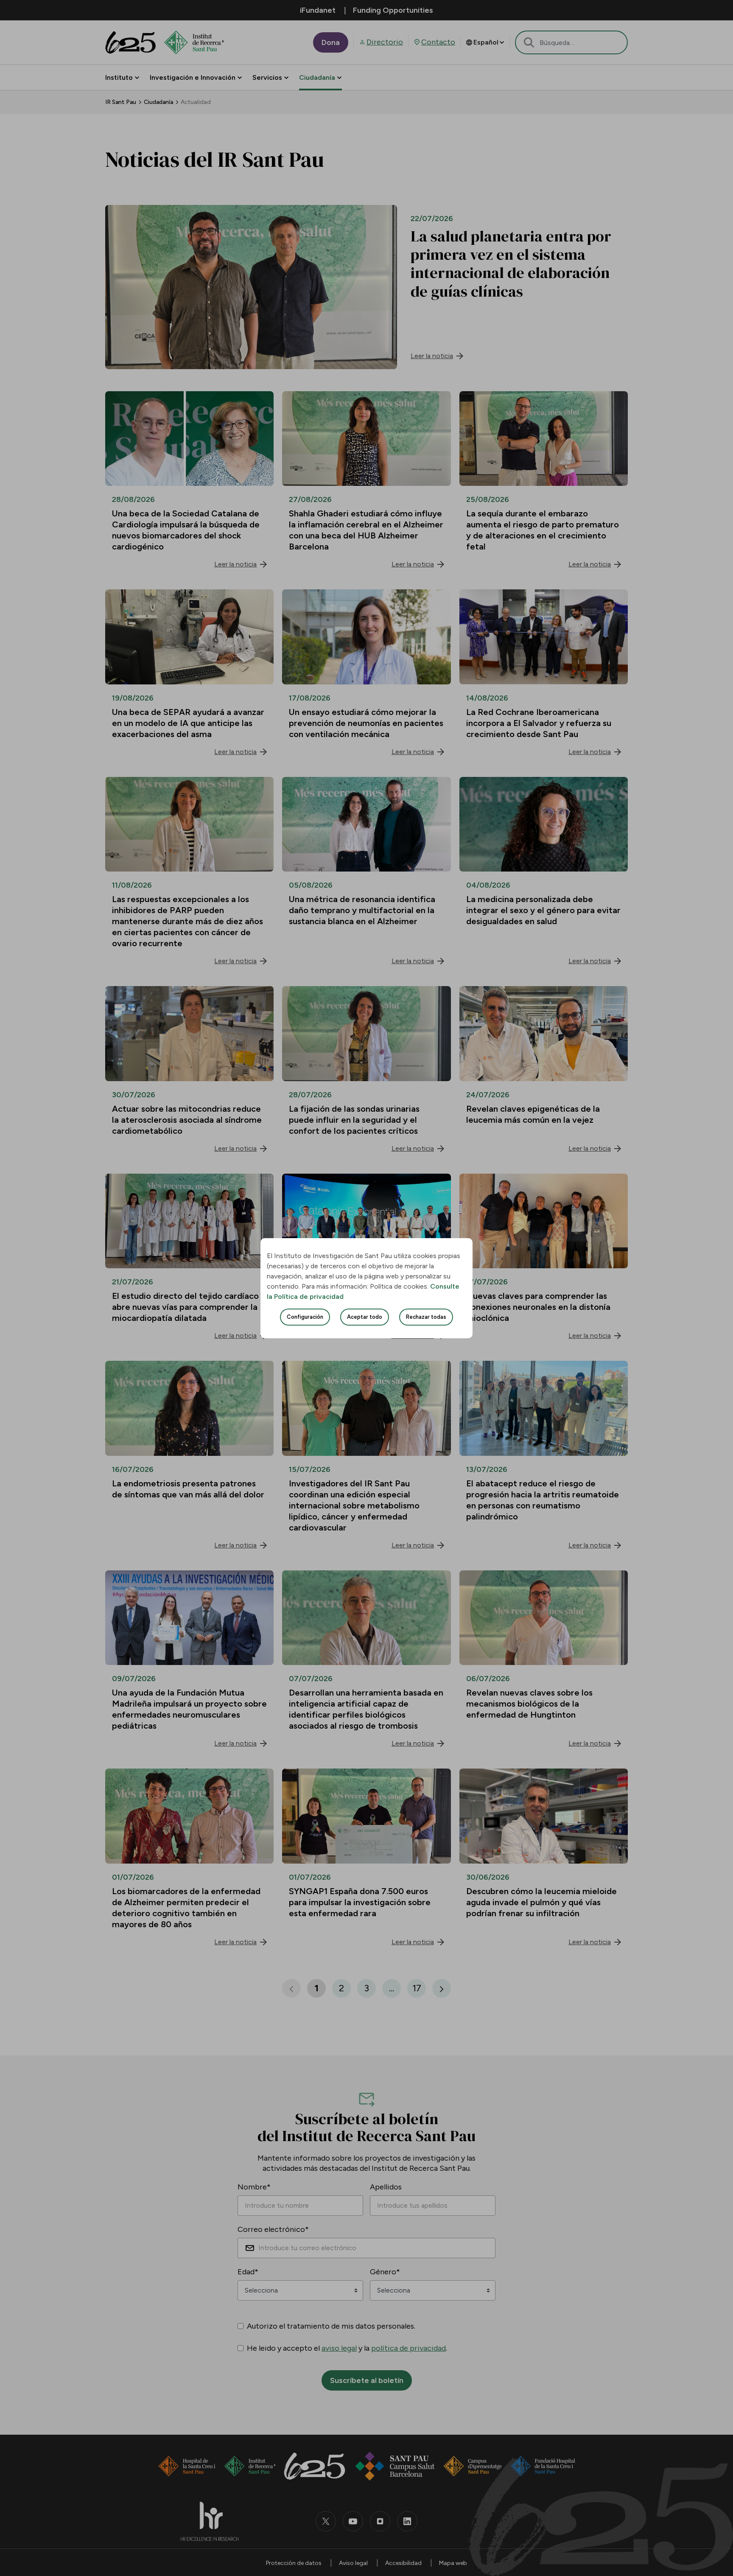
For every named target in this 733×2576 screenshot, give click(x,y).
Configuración (305, 1317)
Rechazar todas (426, 1317)
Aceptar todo (365, 1317)
